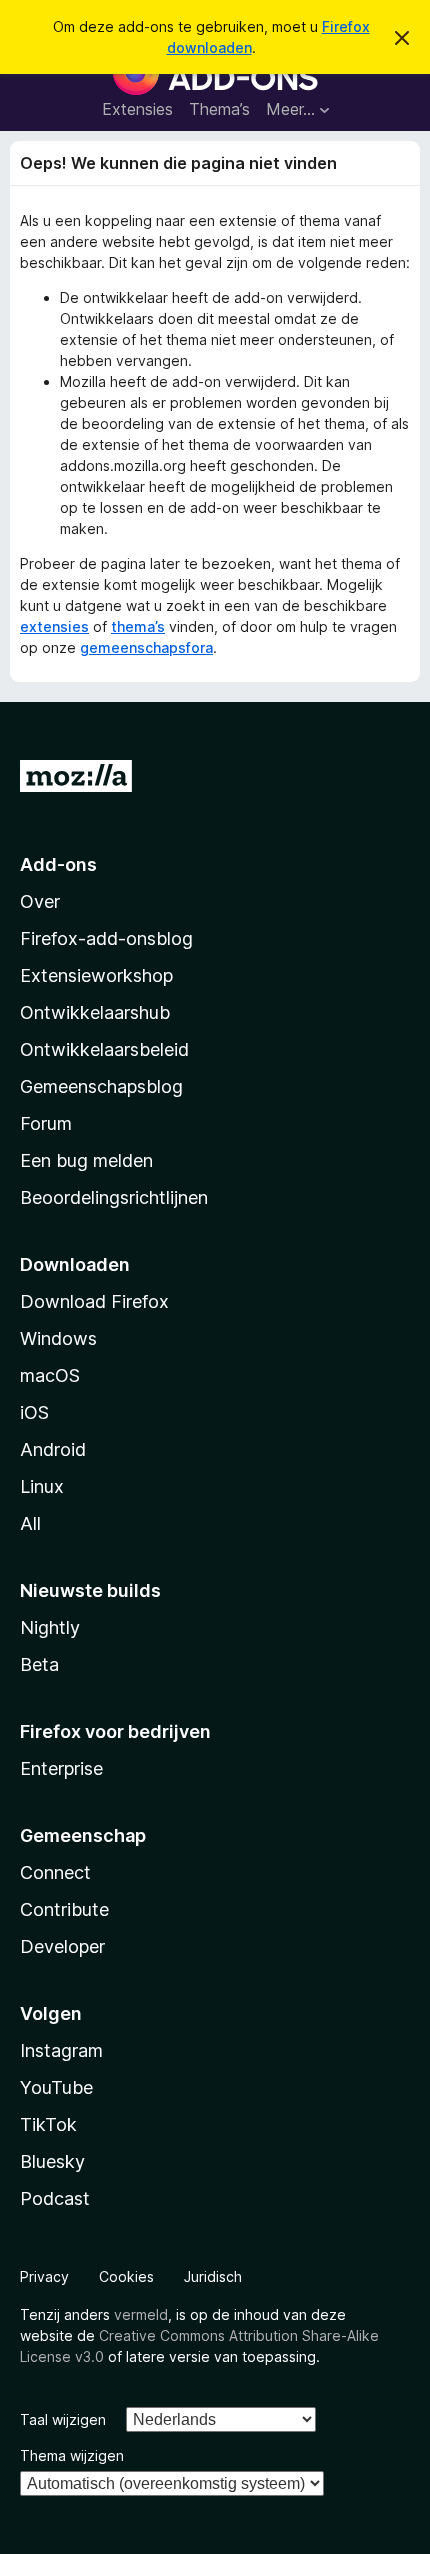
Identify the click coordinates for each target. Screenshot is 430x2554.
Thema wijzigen (72, 2455)
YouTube (56, 2087)
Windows (58, 1338)
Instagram (61, 2050)
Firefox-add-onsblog (106, 938)
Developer (62, 1946)
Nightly (50, 1627)
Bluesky (52, 2161)
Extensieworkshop (96, 975)
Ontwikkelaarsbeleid (104, 1049)
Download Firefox (94, 1301)
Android (53, 1449)
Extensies (137, 109)
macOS (50, 1375)
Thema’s (219, 109)
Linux (42, 1486)
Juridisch (213, 2276)
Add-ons (58, 864)
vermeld (141, 2314)
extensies (54, 626)
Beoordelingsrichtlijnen (114, 1197)
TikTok (48, 2124)
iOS (34, 1412)
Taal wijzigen (63, 2419)
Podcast (55, 2198)
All (30, 1523)
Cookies (126, 2276)
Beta (39, 1664)
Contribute (64, 1909)
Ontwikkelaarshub (95, 1012)
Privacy (44, 2276)
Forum (46, 1123)
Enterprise (61, 1768)
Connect (55, 1872)
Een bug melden (86, 1160)
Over (40, 901)
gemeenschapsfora (146, 647)
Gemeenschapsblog (101, 1086)
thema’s (138, 626)
